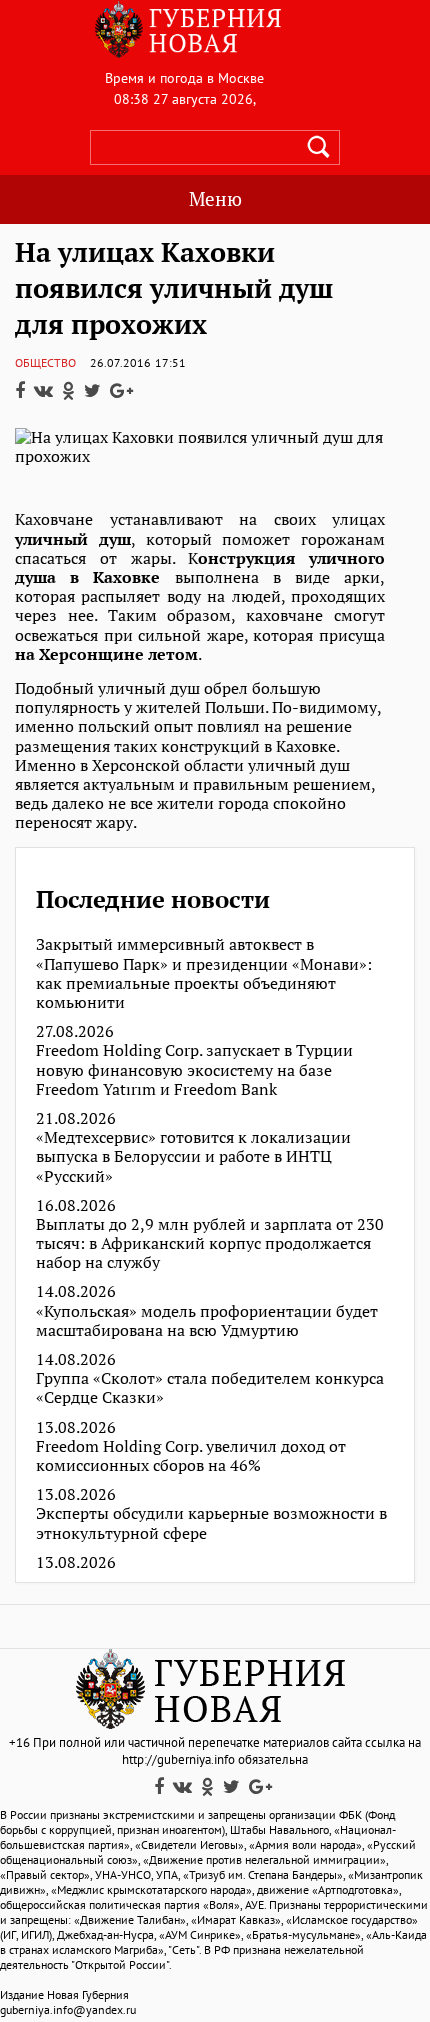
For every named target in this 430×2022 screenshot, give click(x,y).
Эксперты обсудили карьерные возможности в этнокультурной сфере (211, 1523)
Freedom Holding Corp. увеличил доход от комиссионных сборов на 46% (191, 1456)
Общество (45, 362)
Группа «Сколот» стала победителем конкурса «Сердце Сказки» (210, 1388)
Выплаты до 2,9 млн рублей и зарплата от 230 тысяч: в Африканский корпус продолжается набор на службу (210, 1244)
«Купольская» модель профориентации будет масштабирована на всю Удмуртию (207, 1321)
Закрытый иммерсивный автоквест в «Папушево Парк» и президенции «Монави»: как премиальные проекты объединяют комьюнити (204, 973)
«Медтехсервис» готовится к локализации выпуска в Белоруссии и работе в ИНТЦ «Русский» (193, 1157)
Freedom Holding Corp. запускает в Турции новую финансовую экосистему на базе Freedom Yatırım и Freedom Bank (194, 1070)
